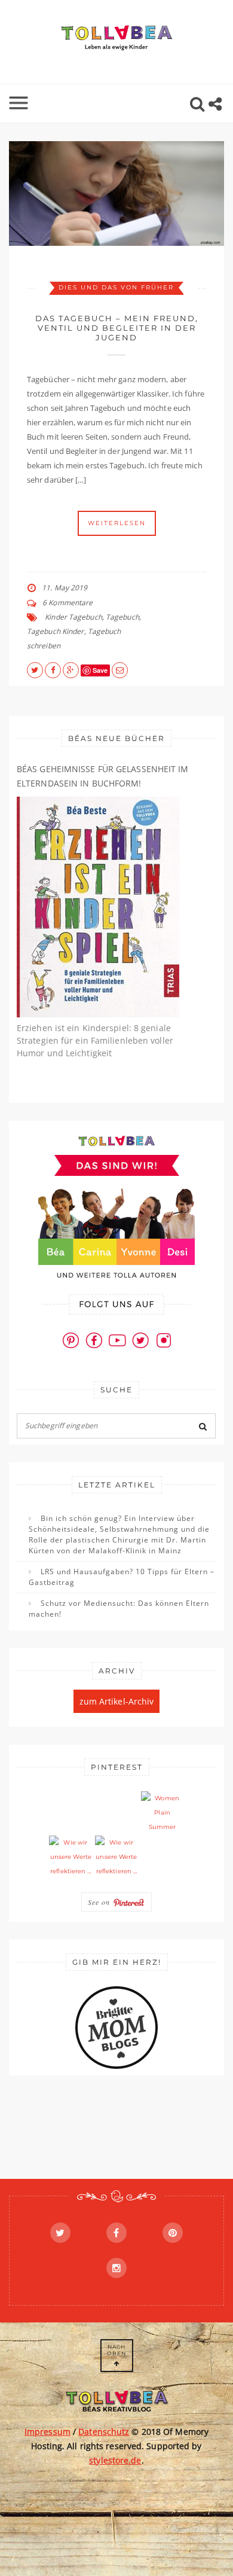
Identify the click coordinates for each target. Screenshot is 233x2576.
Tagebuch (122, 617)
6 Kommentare (68, 603)
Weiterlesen (117, 523)
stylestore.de (115, 2460)
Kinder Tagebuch (73, 617)
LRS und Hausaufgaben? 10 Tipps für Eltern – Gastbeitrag (122, 1577)
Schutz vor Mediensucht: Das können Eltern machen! (119, 1609)
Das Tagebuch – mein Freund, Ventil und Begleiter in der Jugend (117, 328)
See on (100, 1902)
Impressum (47, 2432)
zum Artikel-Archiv (117, 1701)
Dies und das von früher (116, 287)
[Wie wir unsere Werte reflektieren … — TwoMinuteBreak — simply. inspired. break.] (70, 1857)
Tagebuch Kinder (56, 631)
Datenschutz (104, 2432)
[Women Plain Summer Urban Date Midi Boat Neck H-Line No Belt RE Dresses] (163, 1813)
